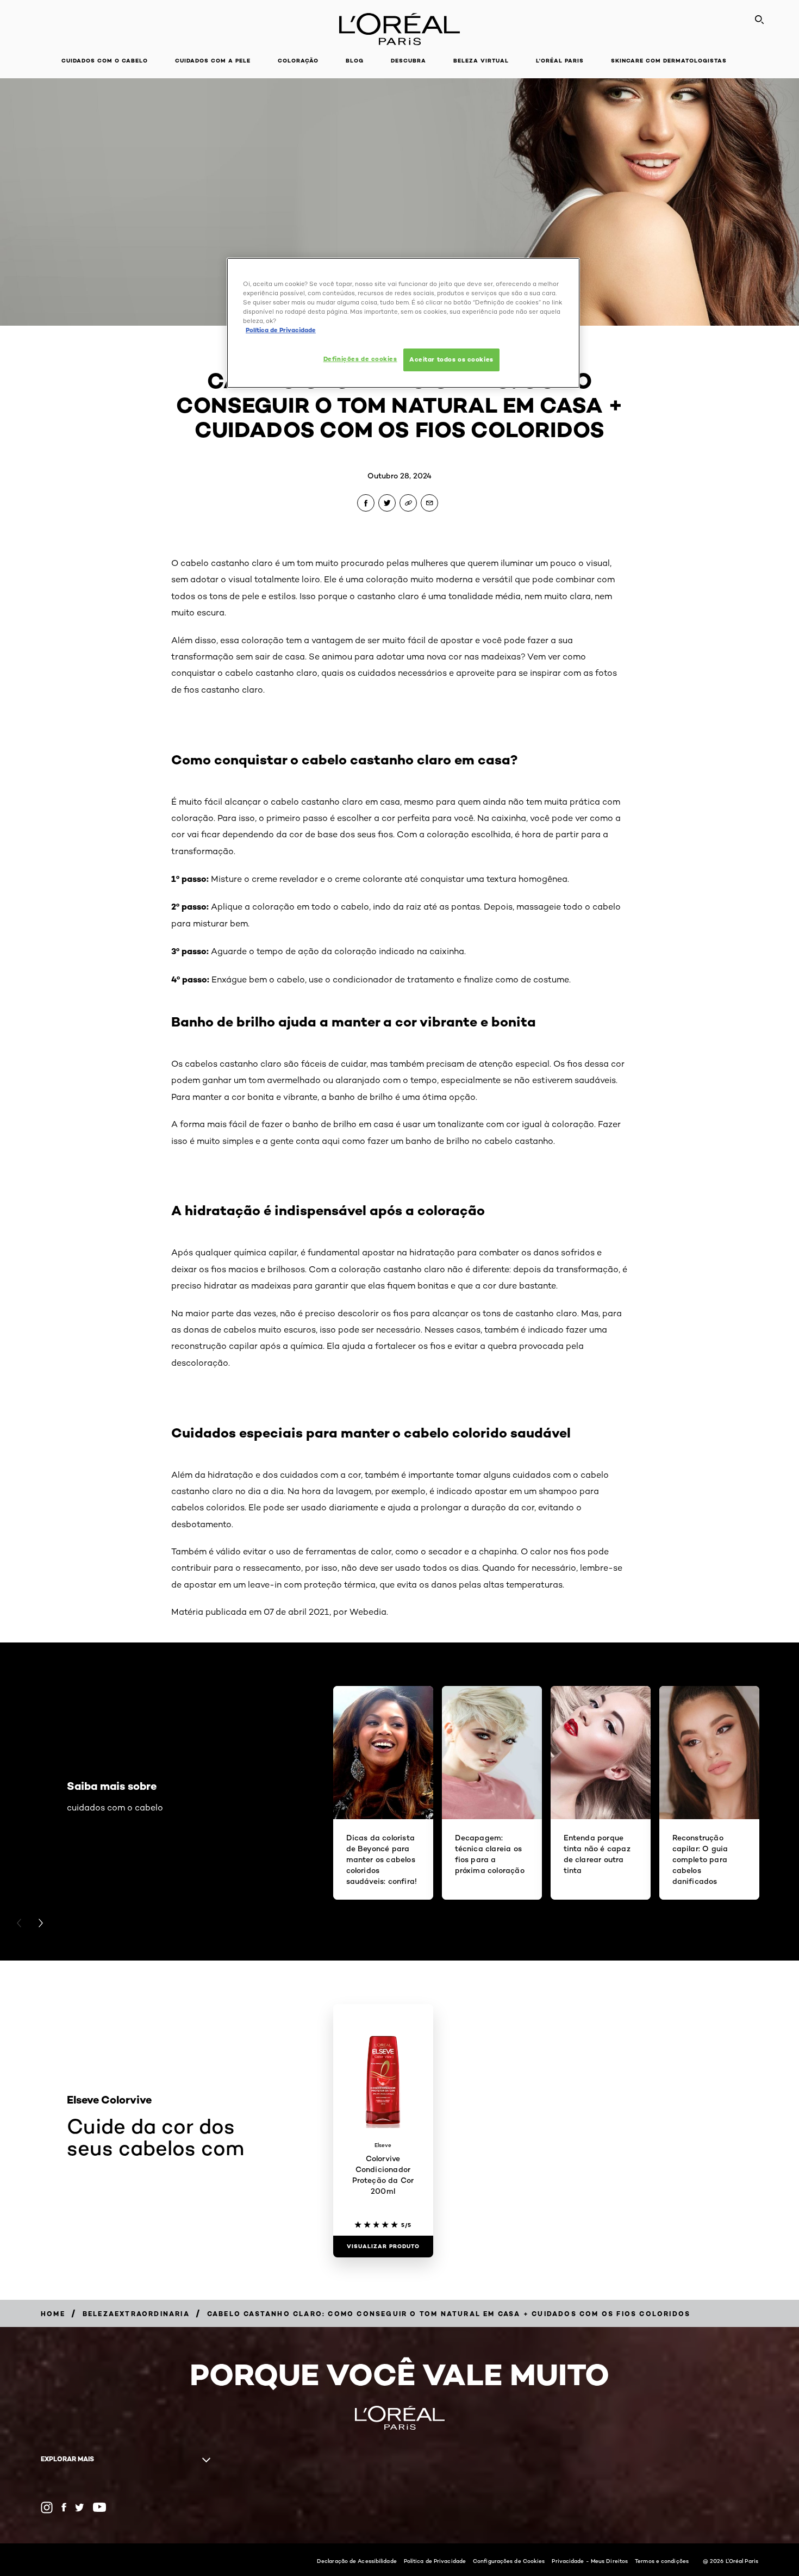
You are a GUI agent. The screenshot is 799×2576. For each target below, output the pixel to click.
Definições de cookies (360, 359)
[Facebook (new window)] (64, 2507)
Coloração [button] (298, 61)
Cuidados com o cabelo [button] (105, 61)
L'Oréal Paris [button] (560, 61)
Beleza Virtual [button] (481, 61)
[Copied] (408, 503)
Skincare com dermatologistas (669, 61)
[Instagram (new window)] (47, 2507)
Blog (355, 61)
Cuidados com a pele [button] (213, 61)
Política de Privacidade (435, 2561)
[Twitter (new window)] (80, 2507)
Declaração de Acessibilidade (357, 2561)
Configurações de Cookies (509, 2561)
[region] (403, 323)
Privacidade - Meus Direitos (590, 2561)
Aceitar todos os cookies (451, 359)
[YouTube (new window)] (99, 2507)
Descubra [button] (408, 61)
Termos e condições (662, 2561)
